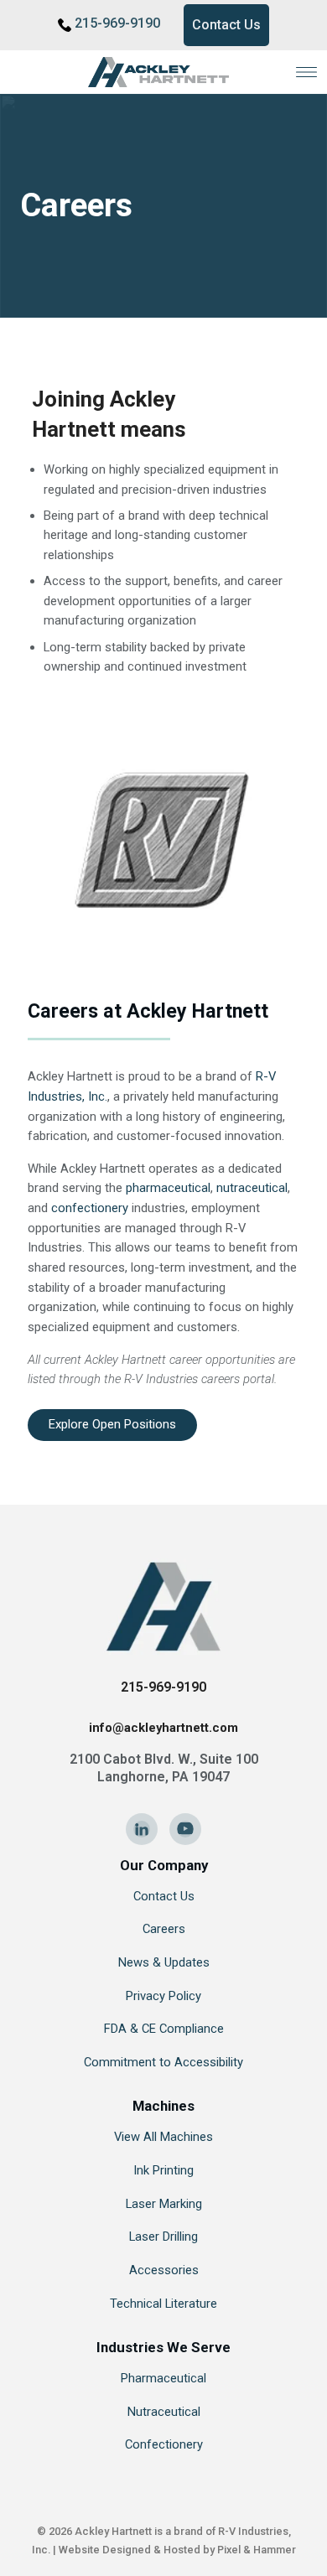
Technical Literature (163, 2304)
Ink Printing (163, 2170)
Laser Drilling (163, 2237)
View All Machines (163, 2137)
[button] (306, 72)
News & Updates (164, 1962)
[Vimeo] (185, 1829)
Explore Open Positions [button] (112, 1424)
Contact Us (226, 25)
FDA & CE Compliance (164, 2029)
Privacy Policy (163, 1996)
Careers (164, 1929)
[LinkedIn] (142, 1829)
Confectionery (164, 2444)
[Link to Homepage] (163, 72)
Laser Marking (164, 2204)
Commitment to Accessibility (163, 2062)
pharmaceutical (168, 1188)
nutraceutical (252, 1188)
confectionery (90, 1208)
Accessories (164, 2270)
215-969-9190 (117, 23)
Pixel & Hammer (257, 2550)
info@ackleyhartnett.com (163, 1728)
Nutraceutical (164, 2412)
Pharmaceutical (163, 2378)
